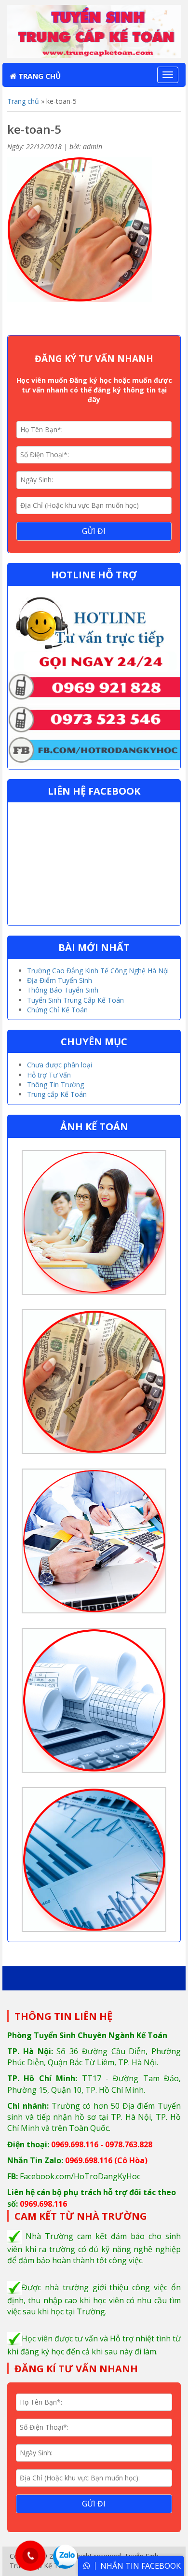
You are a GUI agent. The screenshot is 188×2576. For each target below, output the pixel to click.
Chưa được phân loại (60, 1065)
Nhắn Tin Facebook (141, 2566)
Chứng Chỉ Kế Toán (57, 1010)
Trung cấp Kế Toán (57, 1094)
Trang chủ (39, 76)
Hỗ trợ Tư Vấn (49, 1075)
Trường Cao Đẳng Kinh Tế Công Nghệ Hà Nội (98, 971)
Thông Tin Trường (55, 1085)
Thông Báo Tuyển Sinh (63, 990)
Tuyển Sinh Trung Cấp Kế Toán (75, 1000)
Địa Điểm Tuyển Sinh (60, 980)
